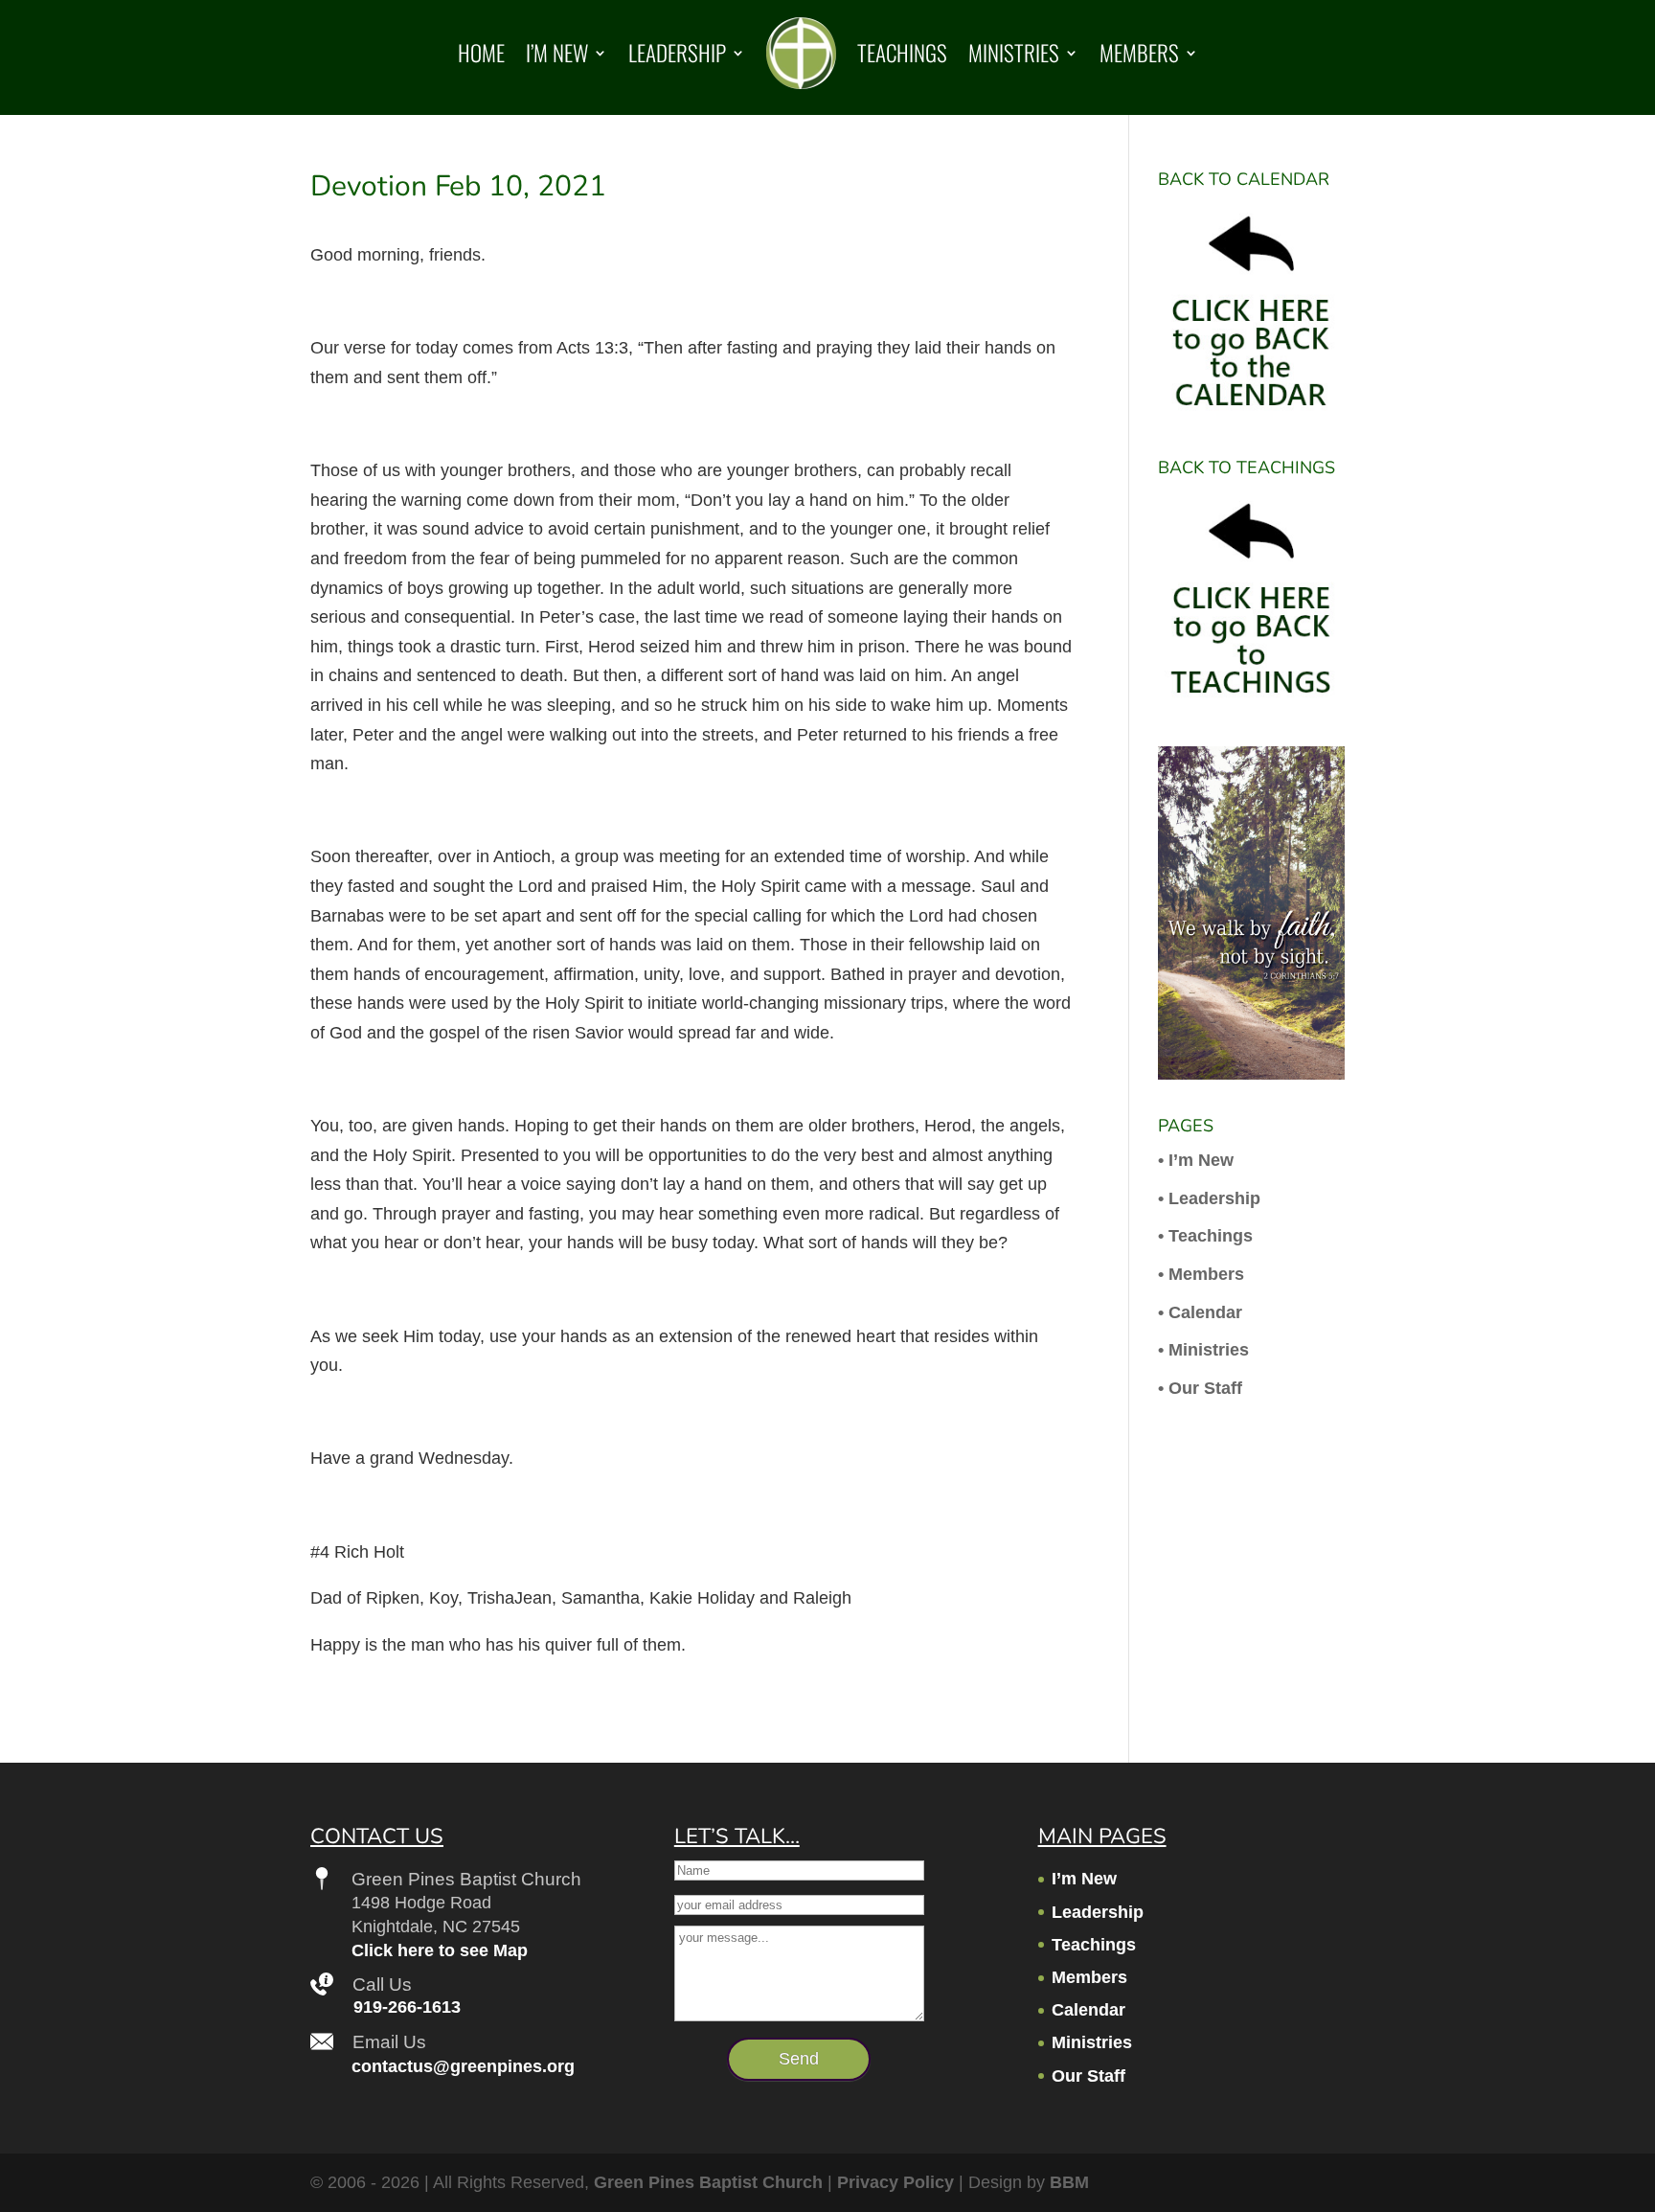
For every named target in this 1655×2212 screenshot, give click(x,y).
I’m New (557, 53)
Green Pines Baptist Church (708, 2182)
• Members (1201, 1274)
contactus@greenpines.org (463, 2066)
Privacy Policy (896, 2182)
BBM (1069, 2182)
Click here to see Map (440, 1950)
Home (481, 53)
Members (1139, 53)
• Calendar (1200, 1312)
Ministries (1014, 53)
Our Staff (1088, 2076)
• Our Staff (1200, 1388)
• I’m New (1196, 1160)
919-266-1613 (407, 2007)
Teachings (902, 53)
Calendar (1088, 2010)
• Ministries (1203, 1350)
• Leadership (1209, 1198)
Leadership (677, 53)
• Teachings (1205, 1236)
